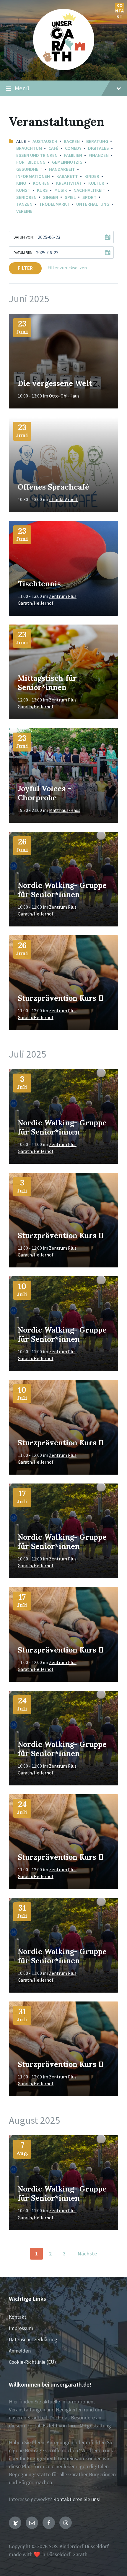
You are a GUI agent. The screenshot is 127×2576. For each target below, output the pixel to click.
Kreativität (69, 183)
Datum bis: (23, 253)
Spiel (70, 197)
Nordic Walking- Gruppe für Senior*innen (62, 890)
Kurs (42, 190)
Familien (73, 155)
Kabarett (67, 176)
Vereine (24, 211)
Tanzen (24, 204)
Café (53, 148)
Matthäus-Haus (65, 810)
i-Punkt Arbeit (63, 499)
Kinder (92, 176)
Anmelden (20, 2351)
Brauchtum (29, 148)
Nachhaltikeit (89, 190)
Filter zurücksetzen (67, 268)
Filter (25, 268)
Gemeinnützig (67, 162)
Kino (21, 183)
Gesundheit (29, 169)
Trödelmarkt (54, 204)
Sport (89, 197)
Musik (61, 190)
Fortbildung (31, 162)
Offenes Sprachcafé (53, 487)
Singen (51, 197)
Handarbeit (62, 169)
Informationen (33, 176)
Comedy (73, 148)
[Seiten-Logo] (64, 68)
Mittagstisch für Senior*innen (47, 683)
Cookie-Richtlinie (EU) (32, 2362)
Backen (72, 141)
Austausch (45, 141)
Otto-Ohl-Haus (64, 396)
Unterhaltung (93, 204)
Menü (22, 88)
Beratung (97, 141)
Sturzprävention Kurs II (61, 998)
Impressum (21, 2328)
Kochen (41, 183)
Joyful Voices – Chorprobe (44, 793)
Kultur (96, 183)
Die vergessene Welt (55, 383)
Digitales (98, 148)
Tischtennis (39, 584)
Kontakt (120, 7)
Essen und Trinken (37, 155)
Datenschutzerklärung (33, 2340)
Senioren (26, 197)
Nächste (87, 2254)
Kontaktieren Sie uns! (77, 2499)
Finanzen (99, 155)
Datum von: (24, 237)
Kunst (23, 190)
